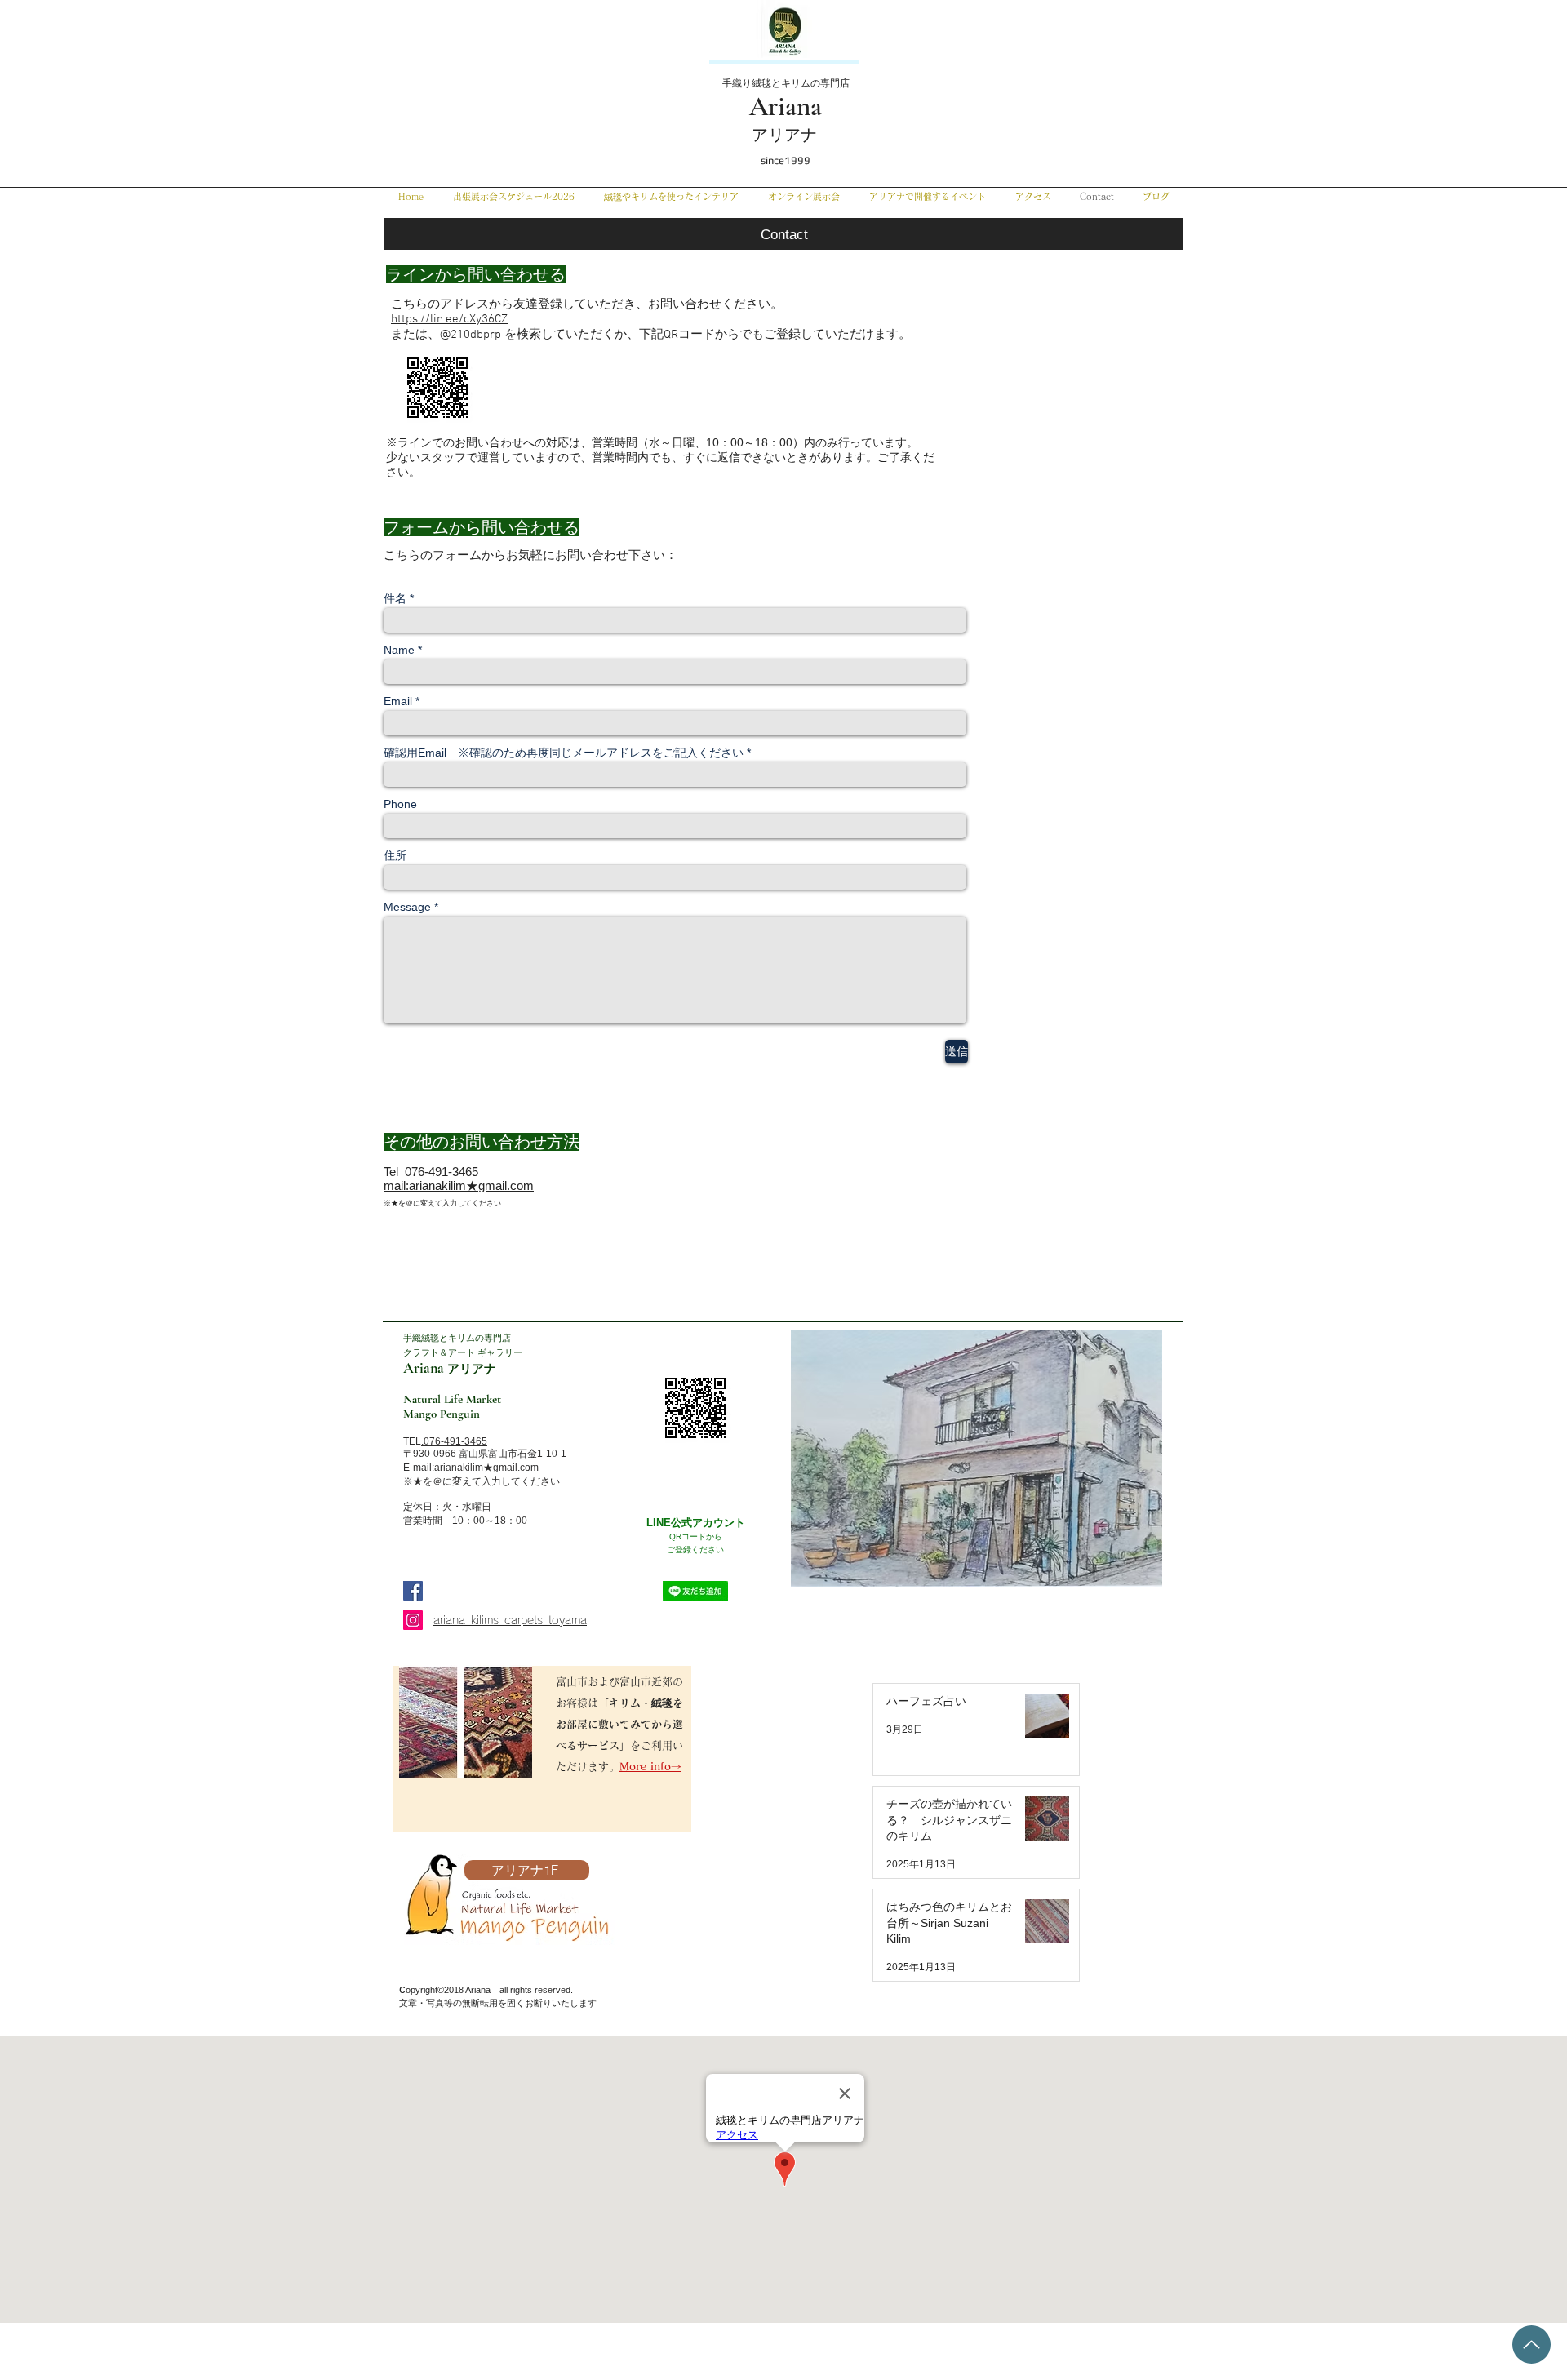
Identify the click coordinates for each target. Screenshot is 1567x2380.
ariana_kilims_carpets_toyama (510, 1620)
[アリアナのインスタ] (413, 1620)
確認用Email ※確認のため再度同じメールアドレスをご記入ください (564, 753)
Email (398, 701)
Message (407, 907)
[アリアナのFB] (413, 1591)
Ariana (786, 107)
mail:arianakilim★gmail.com (459, 1186)
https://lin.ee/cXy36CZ (449, 319)
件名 (395, 598)
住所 (395, 855)
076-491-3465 (455, 1441)
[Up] (1531, 2344)
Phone (400, 804)
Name (399, 650)
